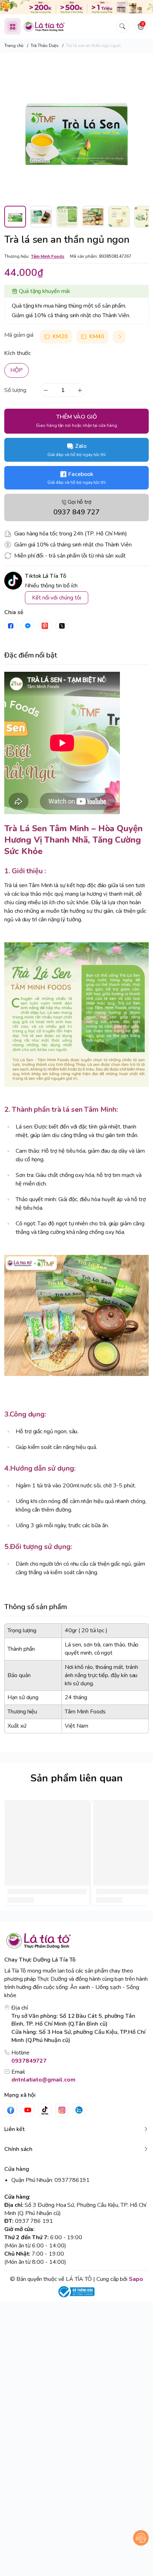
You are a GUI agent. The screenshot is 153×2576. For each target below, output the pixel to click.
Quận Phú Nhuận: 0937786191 (51, 2180)
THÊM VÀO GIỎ (76, 421)
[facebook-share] (11, 626)
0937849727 (29, 2061)
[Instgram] (62, 2110)
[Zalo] (79, 2110)
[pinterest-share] (45, 626)
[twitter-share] (62, 626)
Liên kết (14, 2129)
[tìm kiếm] (122, 26)
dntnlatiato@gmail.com (43, 2080)
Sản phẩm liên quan (76, 1778)
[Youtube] (28, 2110)
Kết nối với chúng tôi (57, 598)
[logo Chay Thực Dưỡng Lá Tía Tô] (76, 1941)
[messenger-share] (28, 626)
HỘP (17, 370)
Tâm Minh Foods (48, 256)
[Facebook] (11, 2110)
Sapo (136, 2279)
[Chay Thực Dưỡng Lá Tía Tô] (44, 27)
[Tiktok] (45, 2110)
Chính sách (18, 2149)
